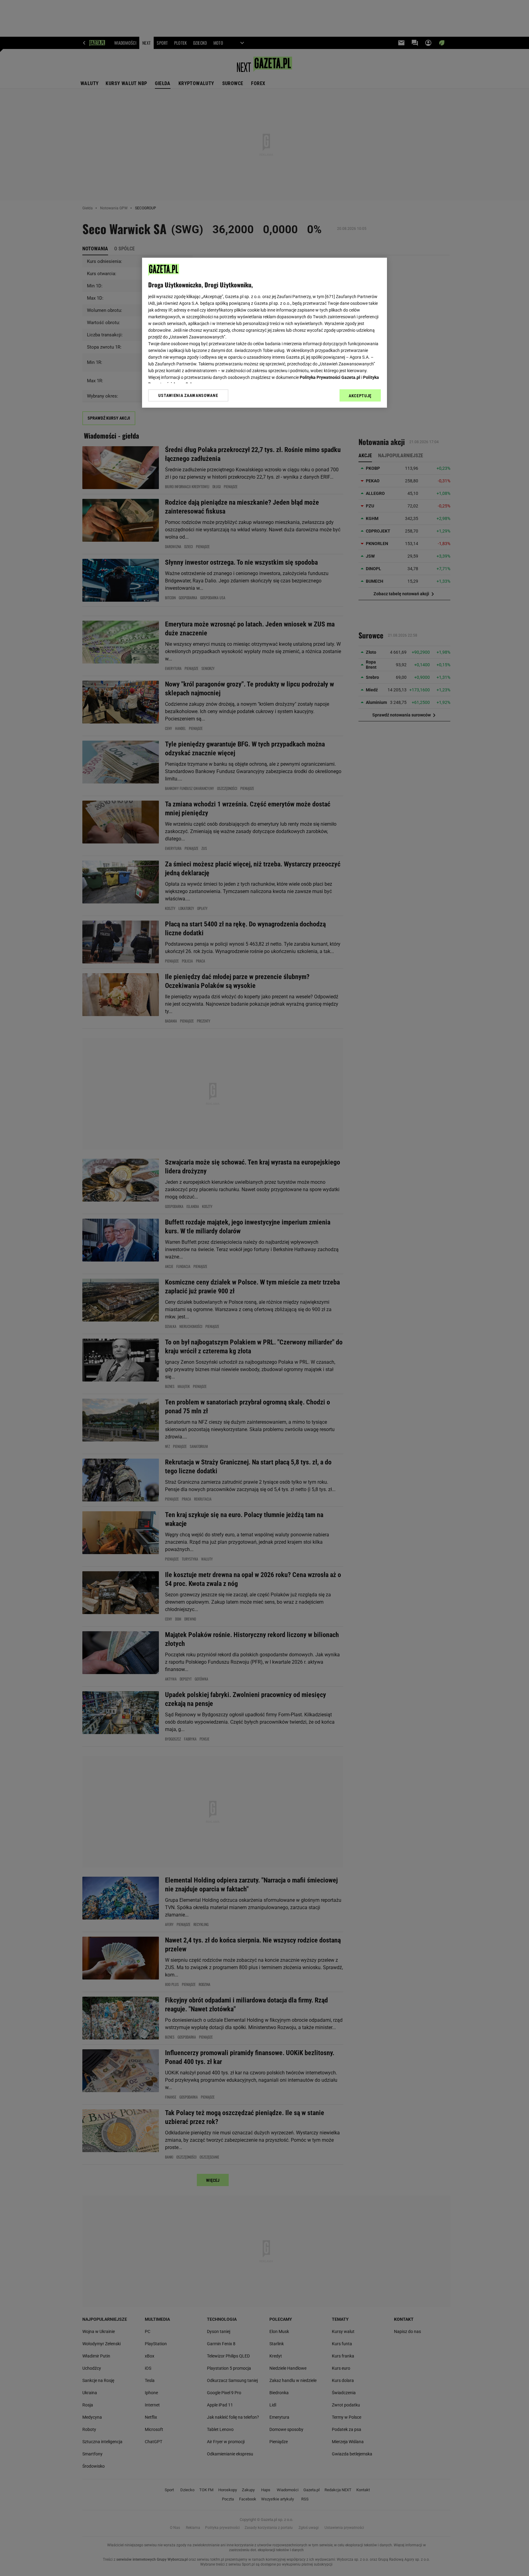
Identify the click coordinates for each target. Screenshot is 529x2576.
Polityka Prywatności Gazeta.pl (330, 377)
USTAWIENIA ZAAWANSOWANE (188, 395)
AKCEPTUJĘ (360, 396)
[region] (264, 333)
